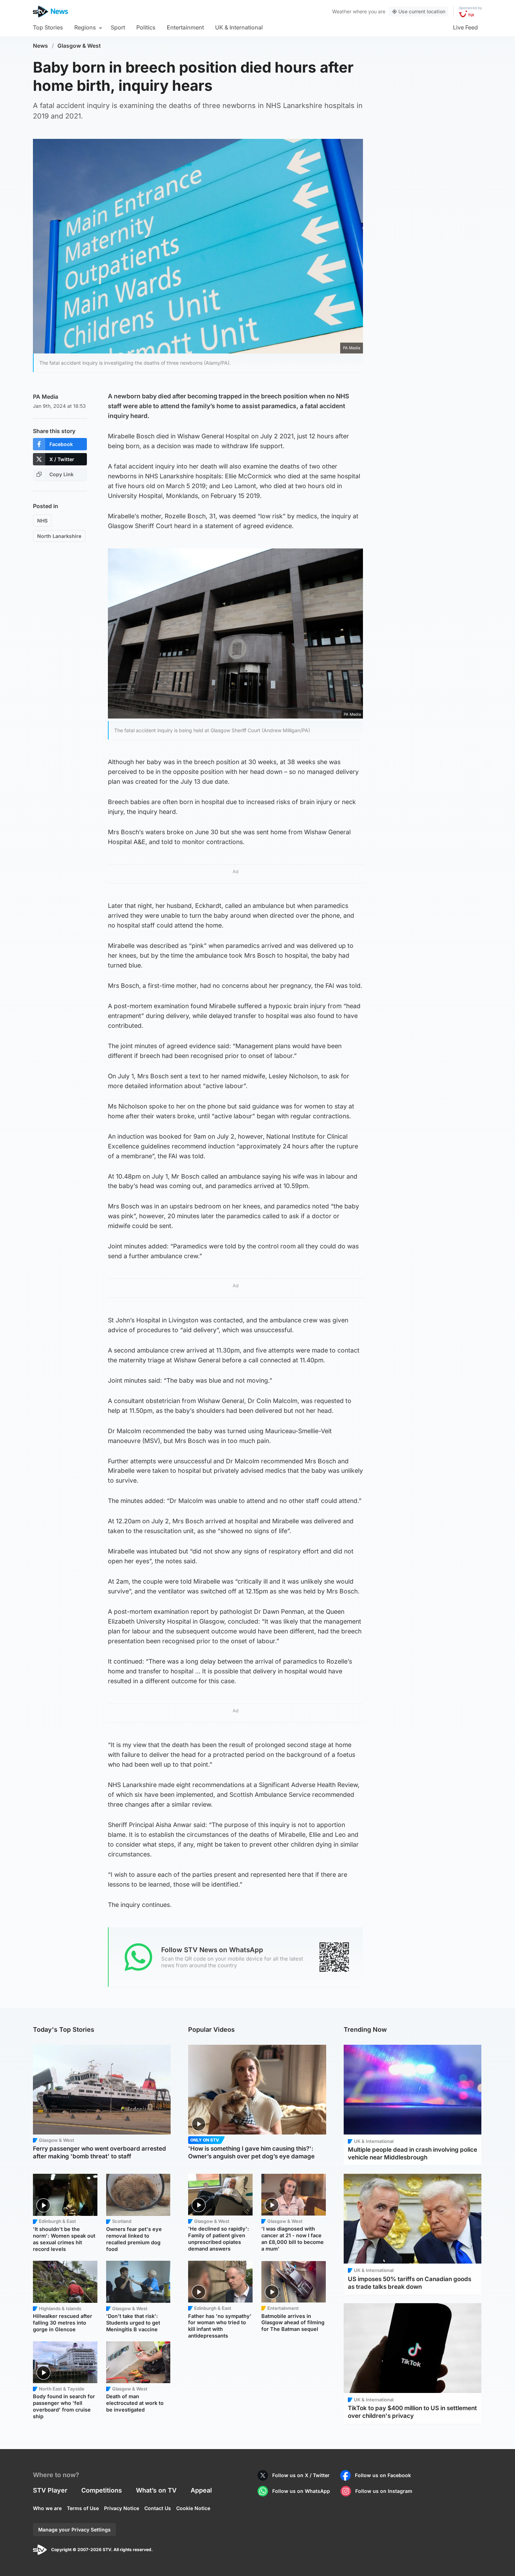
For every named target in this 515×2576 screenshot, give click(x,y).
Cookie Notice (193, 2508)
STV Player (50, 2490)
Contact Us (158, 2508)
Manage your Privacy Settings (74, 2530)
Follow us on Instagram (384, 2491)
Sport (118, 27)
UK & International (239, 27)
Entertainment (185, 27)
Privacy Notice (122, 2508)
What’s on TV (156, 2490)
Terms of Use (83, 2508)
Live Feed (465, 27)
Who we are (47, 2508)
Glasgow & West (79, 46)
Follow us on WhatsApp (301, 2491)
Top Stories (48, 27)
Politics (146, 27)
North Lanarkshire (59, 536)
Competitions (102, 2490)
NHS (42, 521)
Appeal (201, 2490)
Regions (85, 27)
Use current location (422, 11)
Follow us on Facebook (383, 2475)
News (40, 46)
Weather (342, 11)
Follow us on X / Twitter (301, 2475)
